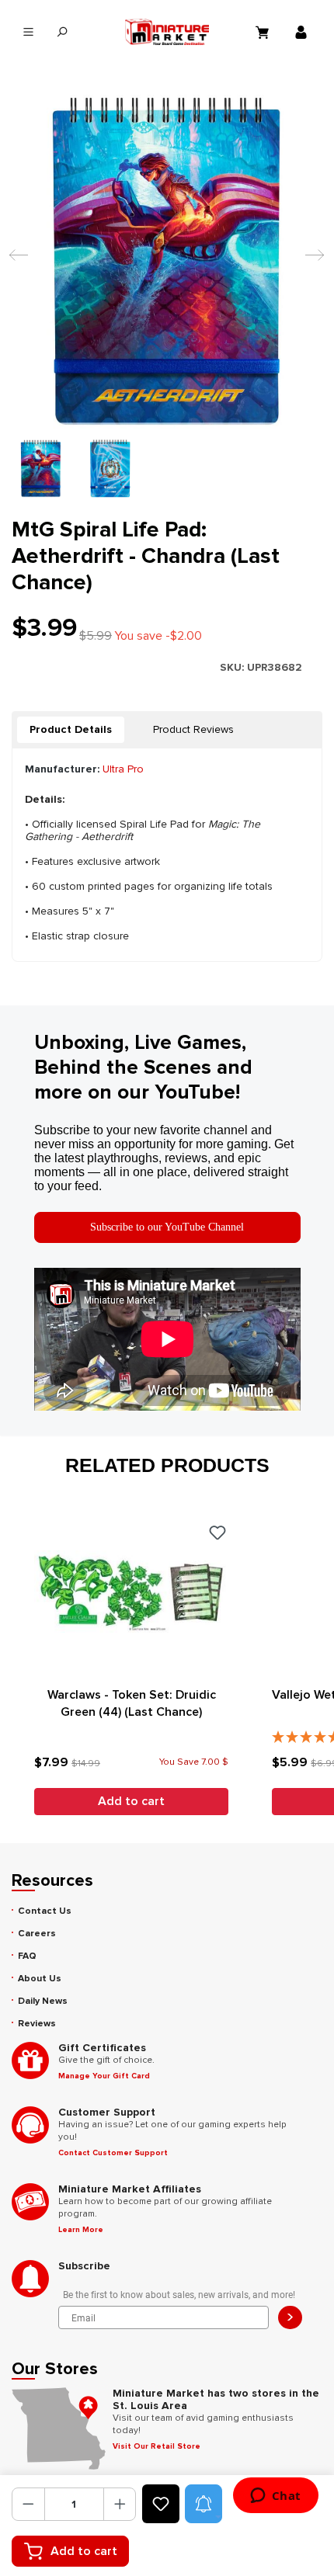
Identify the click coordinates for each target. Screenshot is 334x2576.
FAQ (27, 1956)
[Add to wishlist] (161, 2504)
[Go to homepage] (167, 32)
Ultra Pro (123, 769)
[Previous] (15, 262)
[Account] (303, 32)
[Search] (62, 32)
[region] (167, 296)
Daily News (43, 2001)
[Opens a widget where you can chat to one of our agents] (275, 2497)
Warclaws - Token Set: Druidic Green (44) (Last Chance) (132, 1703)
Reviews (37, 2024)
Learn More (81, 2230)
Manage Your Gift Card (104, 2076)
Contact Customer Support (113, 2153)
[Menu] (28, 32)
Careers (37, 1934)
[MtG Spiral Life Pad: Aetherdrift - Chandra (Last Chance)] (167, 262)
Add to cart (84, 2551)
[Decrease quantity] (28, 2504)
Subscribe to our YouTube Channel (167, 1227)
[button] (204, 2504)
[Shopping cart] (264, 32)
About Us (40, 1979)
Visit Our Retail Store (157, 2446)
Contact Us (45, 1911)
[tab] (71, 730)
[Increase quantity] (120, 2504)
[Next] (311, 262)
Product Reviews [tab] (193, 729)
